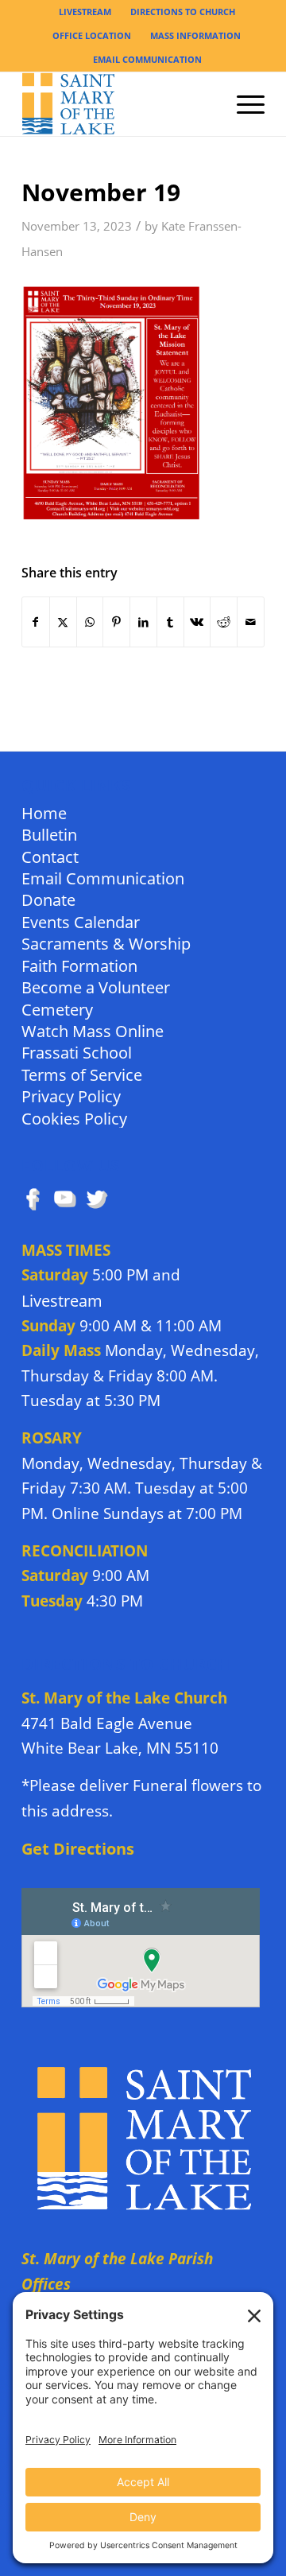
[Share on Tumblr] (170, 622)
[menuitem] (85, 12)
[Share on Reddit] (224, 622)
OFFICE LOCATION (92, 35)
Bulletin (49, 834)
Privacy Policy (71, 1096)
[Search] (205, 104)
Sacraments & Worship (106, 943)
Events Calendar (81, 921)
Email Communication (103, 878)
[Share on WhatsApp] (90, 622)
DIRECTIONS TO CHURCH (183, 12)
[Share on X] (63, 622)
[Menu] (243, 104)
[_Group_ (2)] (119, 104)
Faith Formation (79, 965)
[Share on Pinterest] (116, 622)
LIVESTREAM (85, 12)
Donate (48, 899)
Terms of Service (82, 1074)
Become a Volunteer (96, 987)
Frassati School (77, 1052)
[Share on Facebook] (36, 622)
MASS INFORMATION (195, 35)
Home (44, 812)
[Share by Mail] (251, 622)
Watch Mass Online (93, 1030)
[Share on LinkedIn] (143, 622)
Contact (50, 856)
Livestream (62, 1301)
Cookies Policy (74, 1118)
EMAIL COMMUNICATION (147, 59)
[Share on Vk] (197, 622)
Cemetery (57, 1009)
